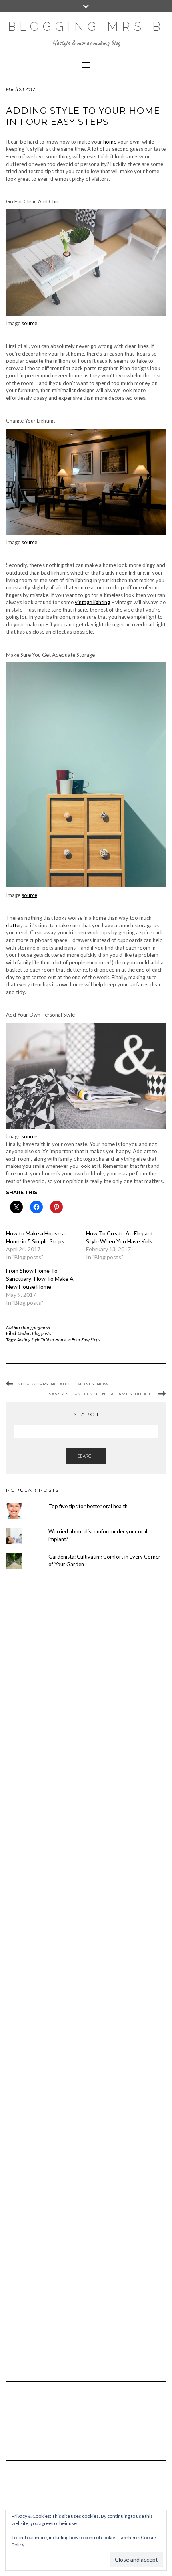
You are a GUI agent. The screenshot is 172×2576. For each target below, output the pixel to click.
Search (86, 1456)
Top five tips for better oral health (88, 1506)
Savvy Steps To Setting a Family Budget (102, 1394)
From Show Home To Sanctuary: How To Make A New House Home (40, 1279)
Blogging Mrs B (86, 27)
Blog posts (41, 1333)
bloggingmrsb (37, 1327)
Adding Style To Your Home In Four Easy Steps (59, 1340)
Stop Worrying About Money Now (63, 1384)
